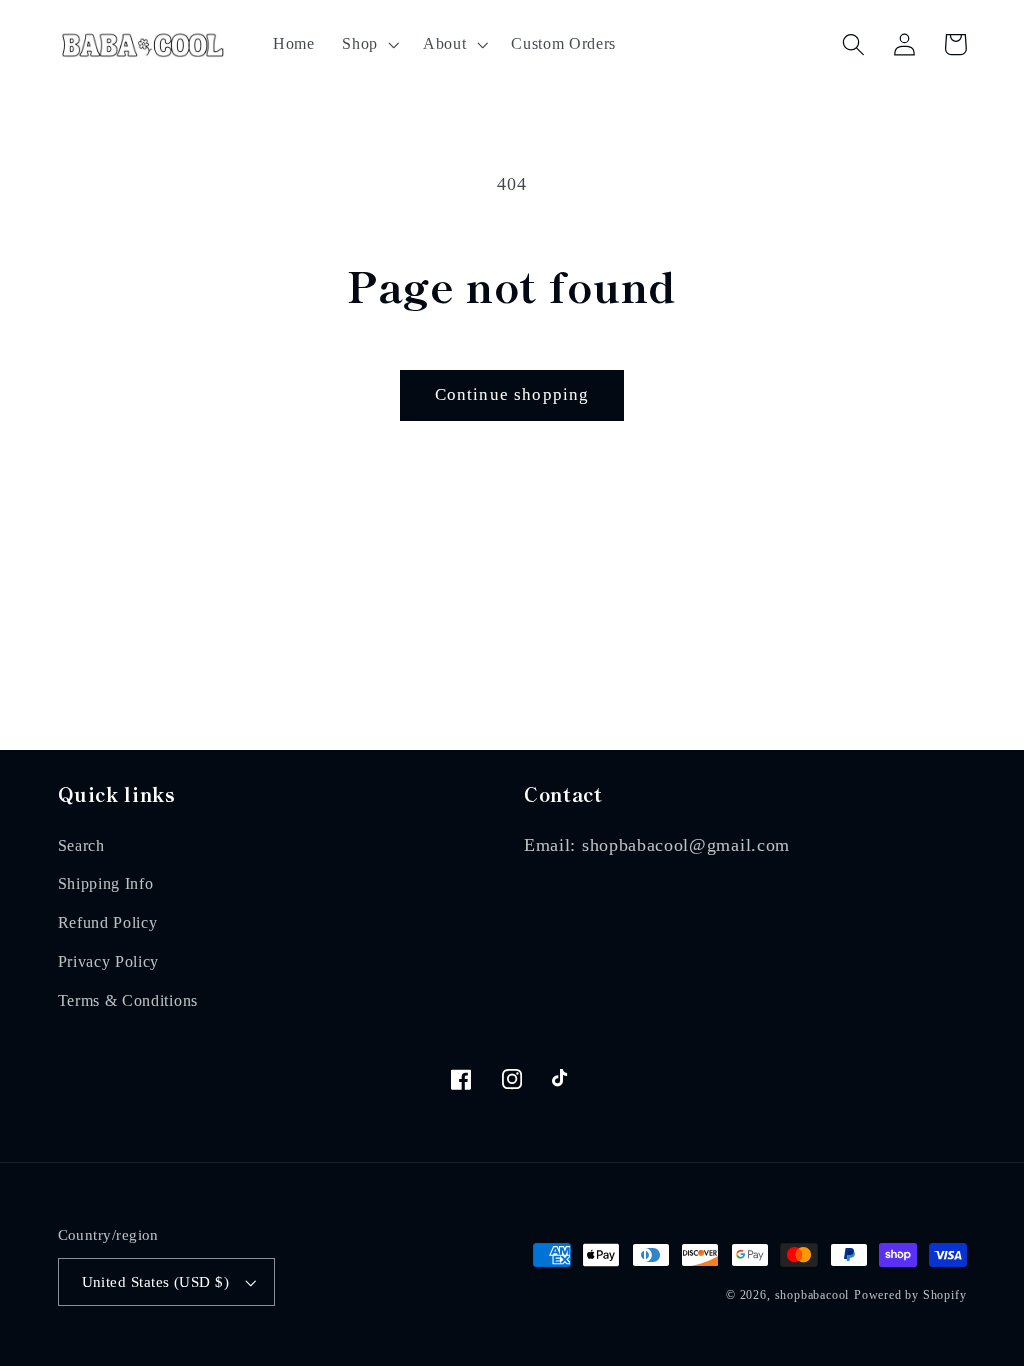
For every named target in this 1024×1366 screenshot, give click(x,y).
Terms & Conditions (128, 1000)
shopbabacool (812, 1295)
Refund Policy (108, 922)
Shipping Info (106, 883)
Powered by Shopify (910, 1295)
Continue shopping (512, 394)
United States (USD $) (156, 1282)
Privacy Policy (109, 961)
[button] (368, 44)
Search (81, 845)
